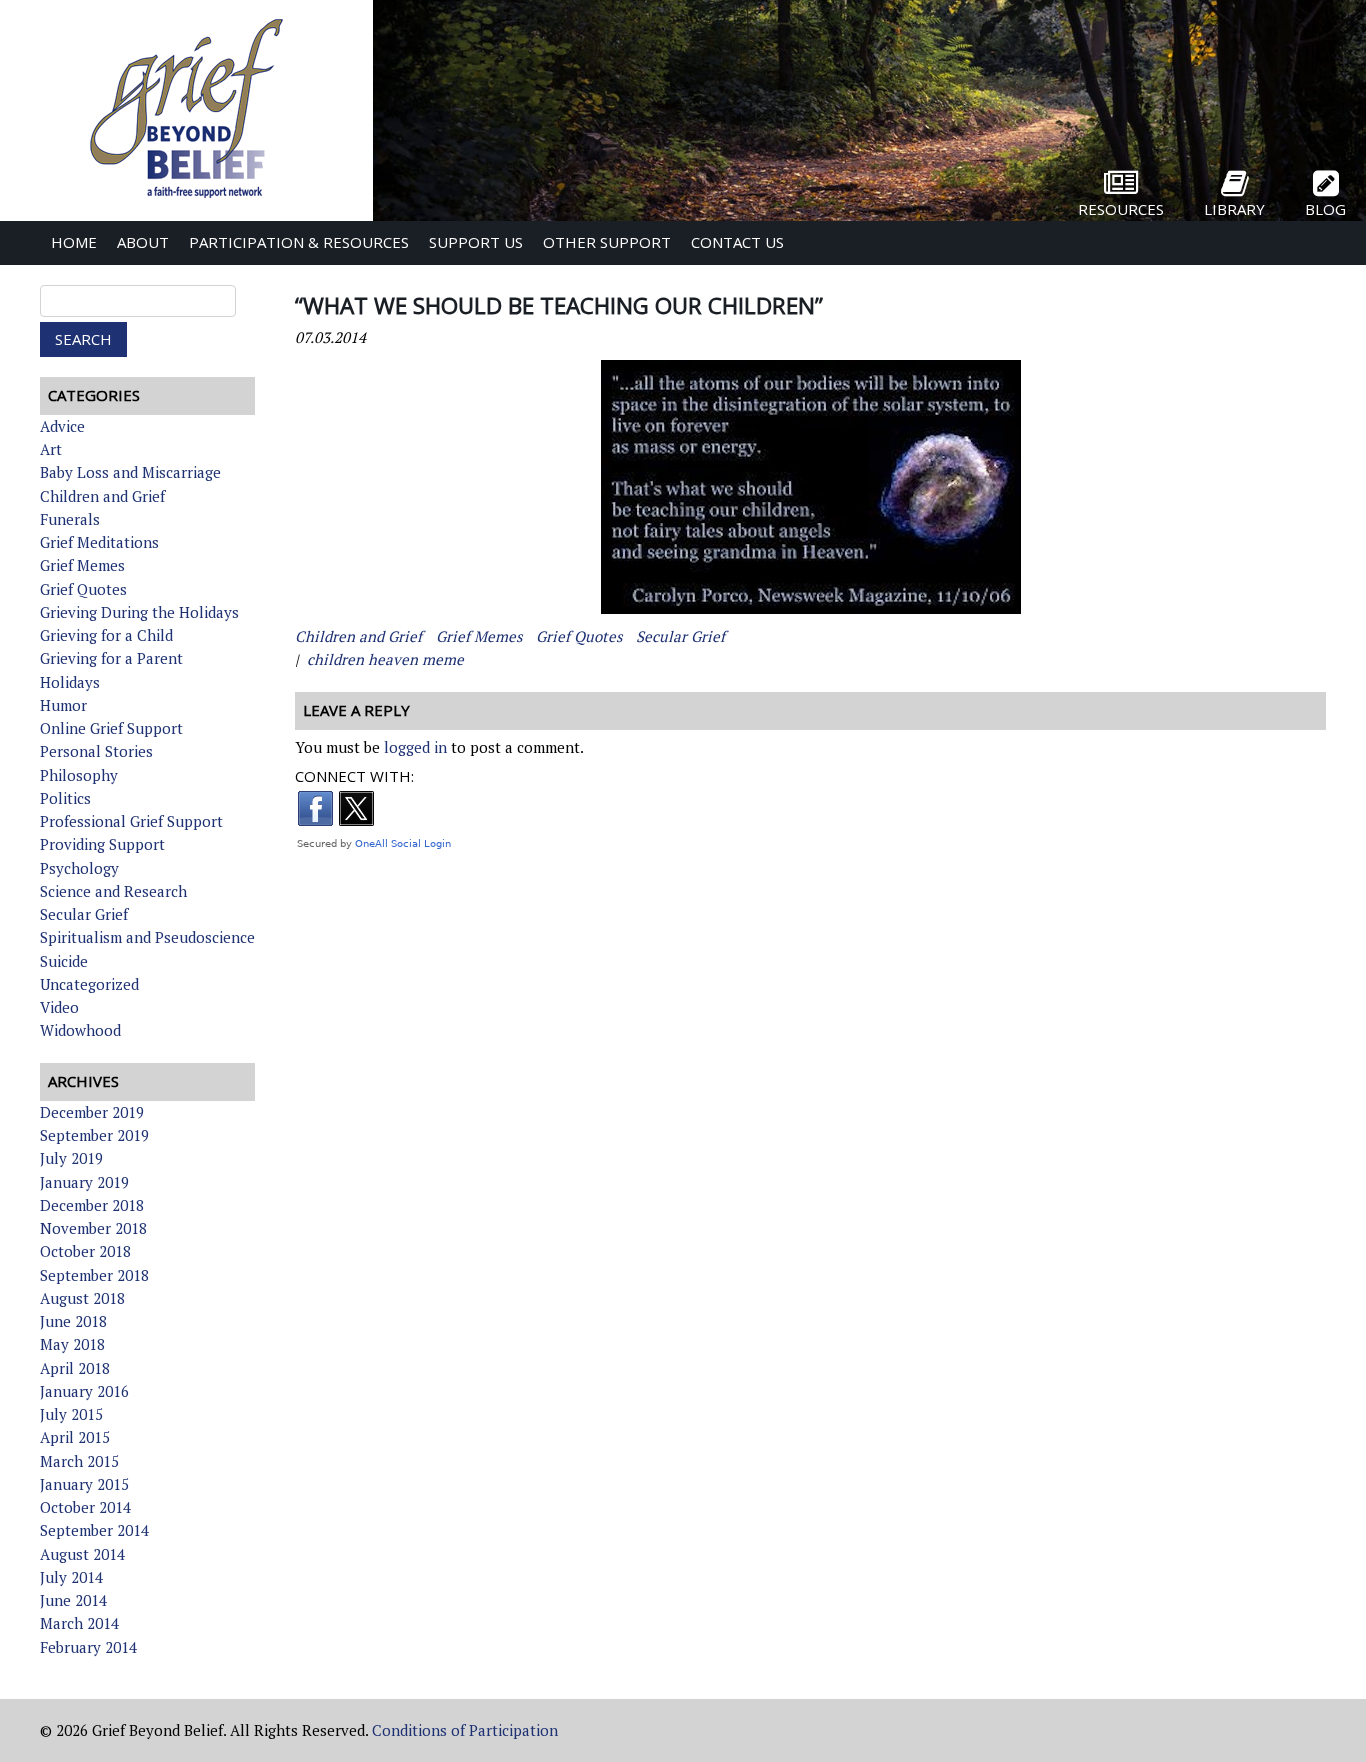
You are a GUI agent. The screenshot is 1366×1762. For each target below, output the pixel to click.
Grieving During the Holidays (139, 612)
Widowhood (80, 1030)
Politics (65, 798)
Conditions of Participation (465, 1730)
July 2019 (71, 1158)
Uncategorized (89, 984)
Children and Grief (102, 496)
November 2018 (93, 1228)
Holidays (70, 682)
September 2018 (94, 1275)
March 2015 (79, 1461)
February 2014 (88, 1647)
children (335, 659)
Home (74, 242)
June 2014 (73, 1600)
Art (51, 449)
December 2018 (92, 1205)
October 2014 (85, 1507)
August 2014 (82, 1554)
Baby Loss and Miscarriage (130, 472)
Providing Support (102, 844)
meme (443, 659)
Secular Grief (84, 914)
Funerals (70, 519)
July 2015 (71, 1414)
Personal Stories (96, 751)
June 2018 (73, 1321)
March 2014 (79, 1623)
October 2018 (85, 1251)
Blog (1325, 209)
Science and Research (113, 891)
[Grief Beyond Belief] (186, 200)
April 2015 (75, 1437)
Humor (63, 705)
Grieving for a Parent (111, 658)
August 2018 (82, 1298)
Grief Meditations (99, 542)
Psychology (79, 868)
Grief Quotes (83, 589)
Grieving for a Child (106, 635)
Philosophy (79, 775)
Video (59, 1007)
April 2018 (75, 1368)
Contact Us (737, 242)
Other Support (607, 242)
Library (1234, 209)
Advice (62, 426)
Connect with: (354, 776)
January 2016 (84, 1391)
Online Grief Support (111, 728)
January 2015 (84, 1484)
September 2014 (94, 1530)
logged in (415, 747)
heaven (393, 659)
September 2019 (94, 1135)
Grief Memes (82, 565)
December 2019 (92, 1112)
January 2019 (84, 1182)
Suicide (64, 961)
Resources (1121, 209)
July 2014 (71, 1577)
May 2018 (72, 1344)
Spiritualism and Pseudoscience (147, 937)
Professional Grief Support (131, 821)
